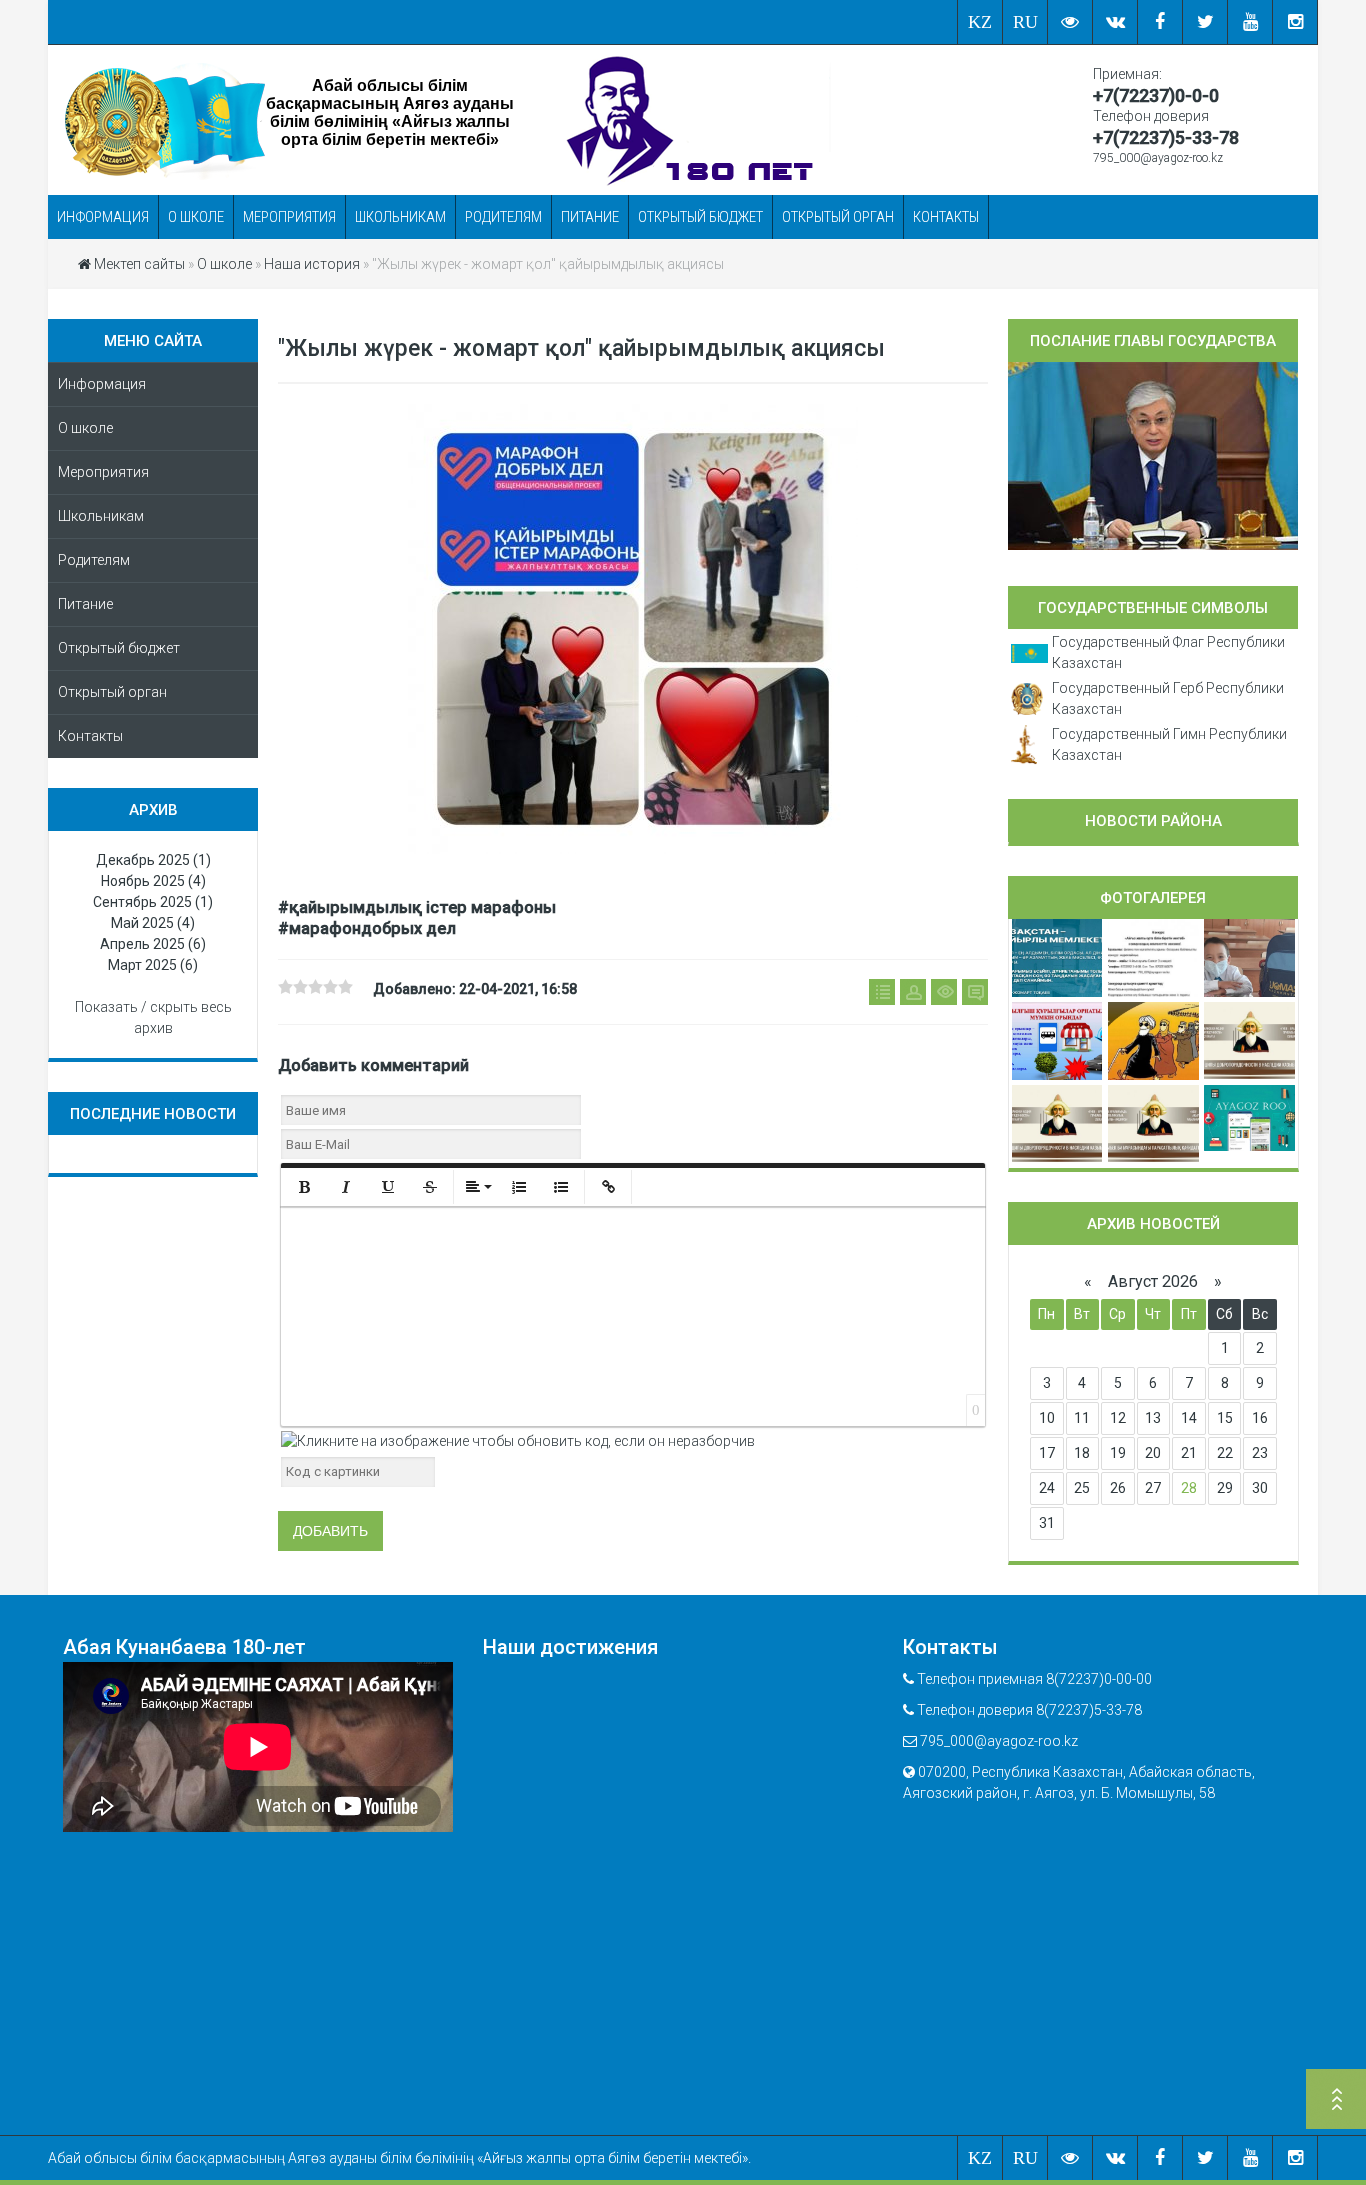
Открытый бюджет (700, 217)
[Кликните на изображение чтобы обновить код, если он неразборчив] (518, 1440)
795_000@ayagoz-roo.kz (1158, 158)
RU (1025, 22)
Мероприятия (289, 217)
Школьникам (400, 217)
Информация (103, 217)
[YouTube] (1250, 22)
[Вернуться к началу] (1336, 2102)
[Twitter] (1205, 22)
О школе (196, 217)
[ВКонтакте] (1115, 22)
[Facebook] (1160, 22)
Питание (590, 217)
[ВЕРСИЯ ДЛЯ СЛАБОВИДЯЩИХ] (1070, 22)
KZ (980, 22)
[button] (304, 1187)
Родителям (503, 217)
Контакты (946, 217)
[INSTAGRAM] (1295, 22)
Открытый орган (838, 217)
